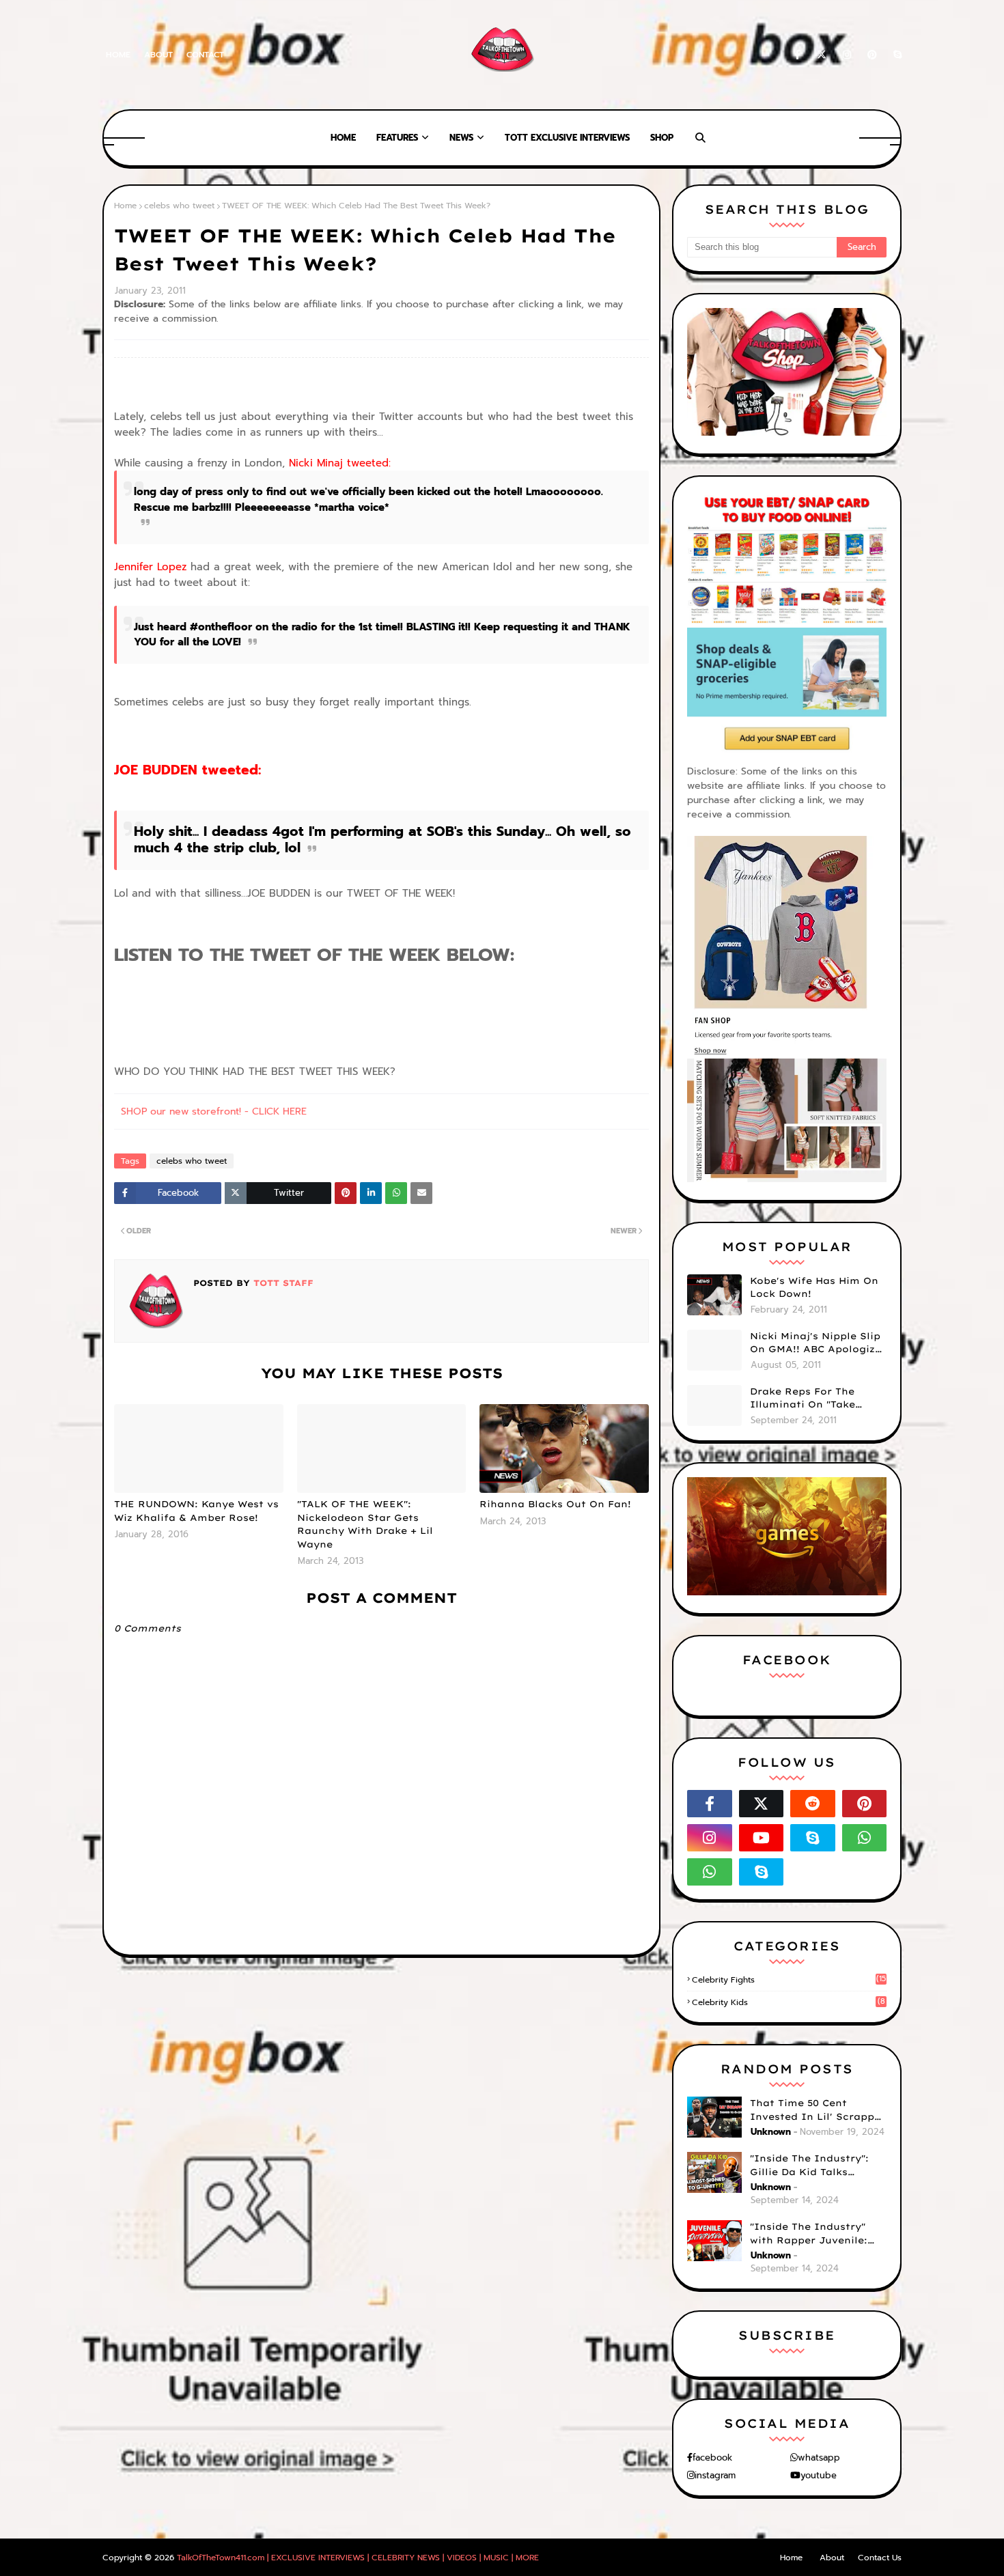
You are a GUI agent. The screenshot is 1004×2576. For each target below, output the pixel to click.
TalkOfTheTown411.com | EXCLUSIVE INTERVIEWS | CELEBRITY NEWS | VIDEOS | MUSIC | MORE (358, 2558)
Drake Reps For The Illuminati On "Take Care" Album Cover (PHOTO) (803, 1399)
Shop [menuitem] (662, 138)
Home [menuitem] (343, 138)
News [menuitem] (461, 138)
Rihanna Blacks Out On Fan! (555, 1504)
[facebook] (797, 55)
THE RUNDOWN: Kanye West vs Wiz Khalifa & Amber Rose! (196, 1511)
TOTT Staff (282, 1283)
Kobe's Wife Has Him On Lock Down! (814, 1287)
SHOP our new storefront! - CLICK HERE (214, 1111)
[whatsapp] (865, 1838)
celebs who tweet (179, 206)
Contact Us (880, 2558)
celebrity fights (789, 1980)
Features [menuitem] (397, 138)
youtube (819, 2475)
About (158, 55)
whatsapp (819, 2458)
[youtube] (762, 1838)
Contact (205, 55)
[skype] (895, 55)
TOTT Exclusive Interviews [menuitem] (567, 138)
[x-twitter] (822, 55)
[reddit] (813, 1804)
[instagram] (847, 55)
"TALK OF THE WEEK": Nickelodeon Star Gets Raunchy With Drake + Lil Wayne (365, 1524)
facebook (712, 2458)
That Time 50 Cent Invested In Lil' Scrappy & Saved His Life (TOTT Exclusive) (815, 2110)
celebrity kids (789, 2002)
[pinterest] (872, 55)
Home (118, 55)
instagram (715, 2475)
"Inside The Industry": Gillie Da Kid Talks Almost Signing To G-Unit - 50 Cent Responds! (818, 2166)
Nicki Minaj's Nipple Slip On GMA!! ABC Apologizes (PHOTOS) (818, 1343)
